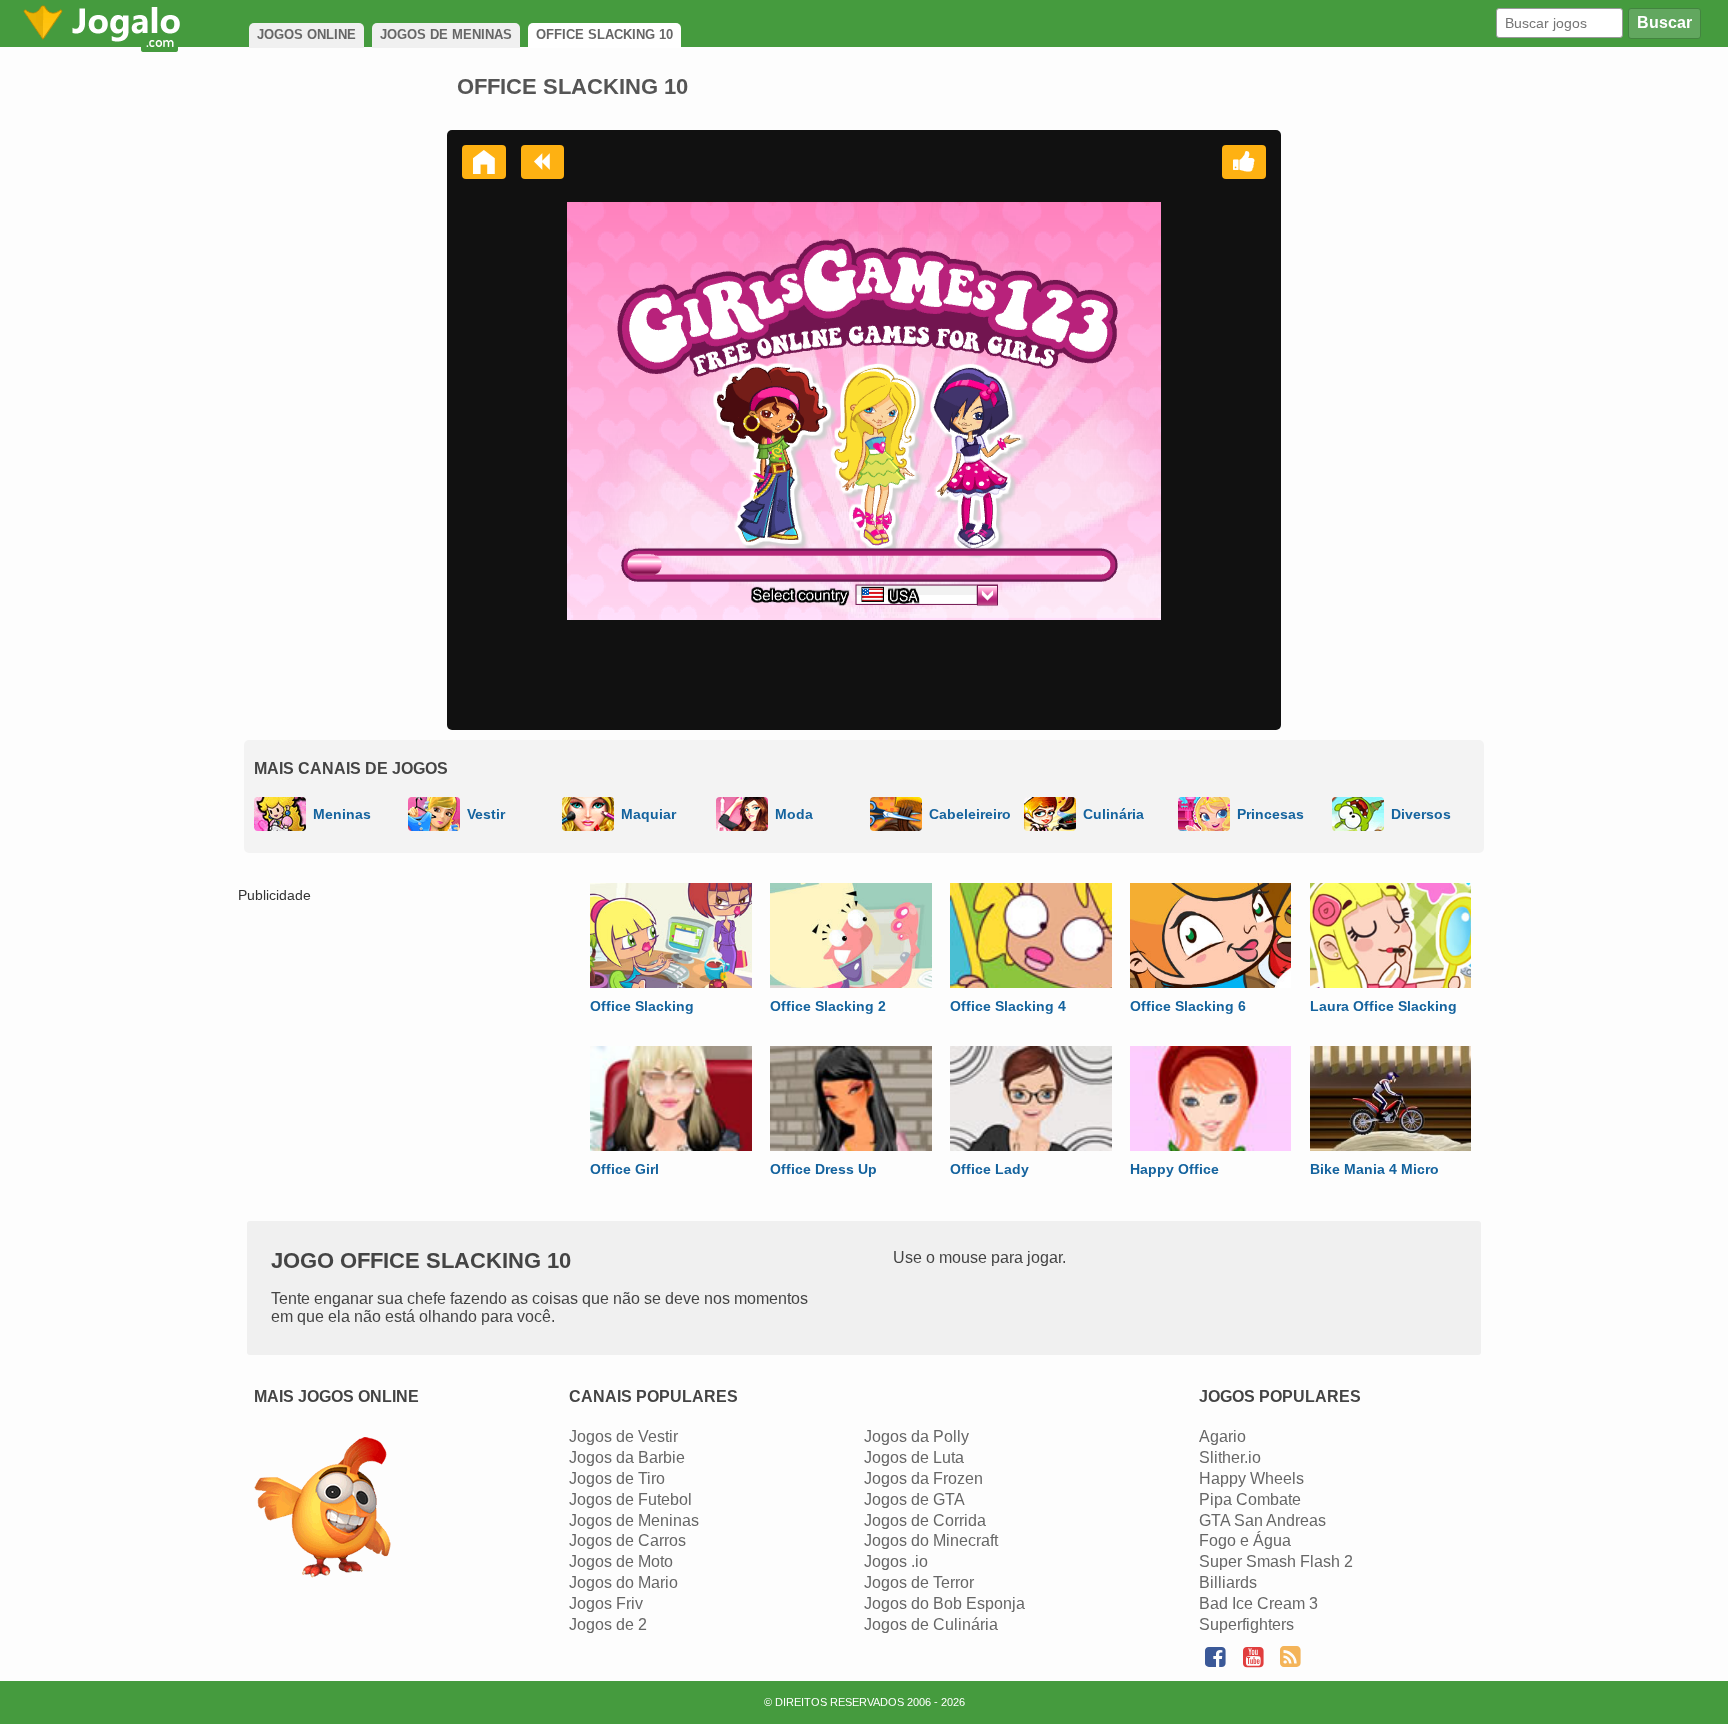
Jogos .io (896, 1561)
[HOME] (484, 162)
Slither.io (1230, 1457)
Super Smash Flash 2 (1276, 1561)
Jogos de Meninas (634, 1520)
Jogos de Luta (914, 1457)
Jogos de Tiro (617, 1478)
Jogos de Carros (627, 1540)
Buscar (1664, 22)
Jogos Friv (606, 1603)
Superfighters (1246, 1624)
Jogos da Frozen (923, 1478)
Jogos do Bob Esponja (944, 1603)
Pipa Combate (1250, 1499)
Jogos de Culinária (931, 1624)
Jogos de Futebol (630, 1499)
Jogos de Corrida (925, 1520)
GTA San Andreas (1262, 1520)
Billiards (1228, 1582)
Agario (1222, 1436)
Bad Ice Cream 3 (1258, 1603)
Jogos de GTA (914, 1499)
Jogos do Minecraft (931, 1540)
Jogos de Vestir (623, 1436)
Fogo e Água (1245, 1540)
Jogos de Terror (919, 1582)
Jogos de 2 (608, 1624)
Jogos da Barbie (627, 1457)
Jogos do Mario (623, 1582)
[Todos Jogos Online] (322, 1509)
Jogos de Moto (621, 1561)
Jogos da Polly (916, 1436)
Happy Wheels (1251, 1478)
